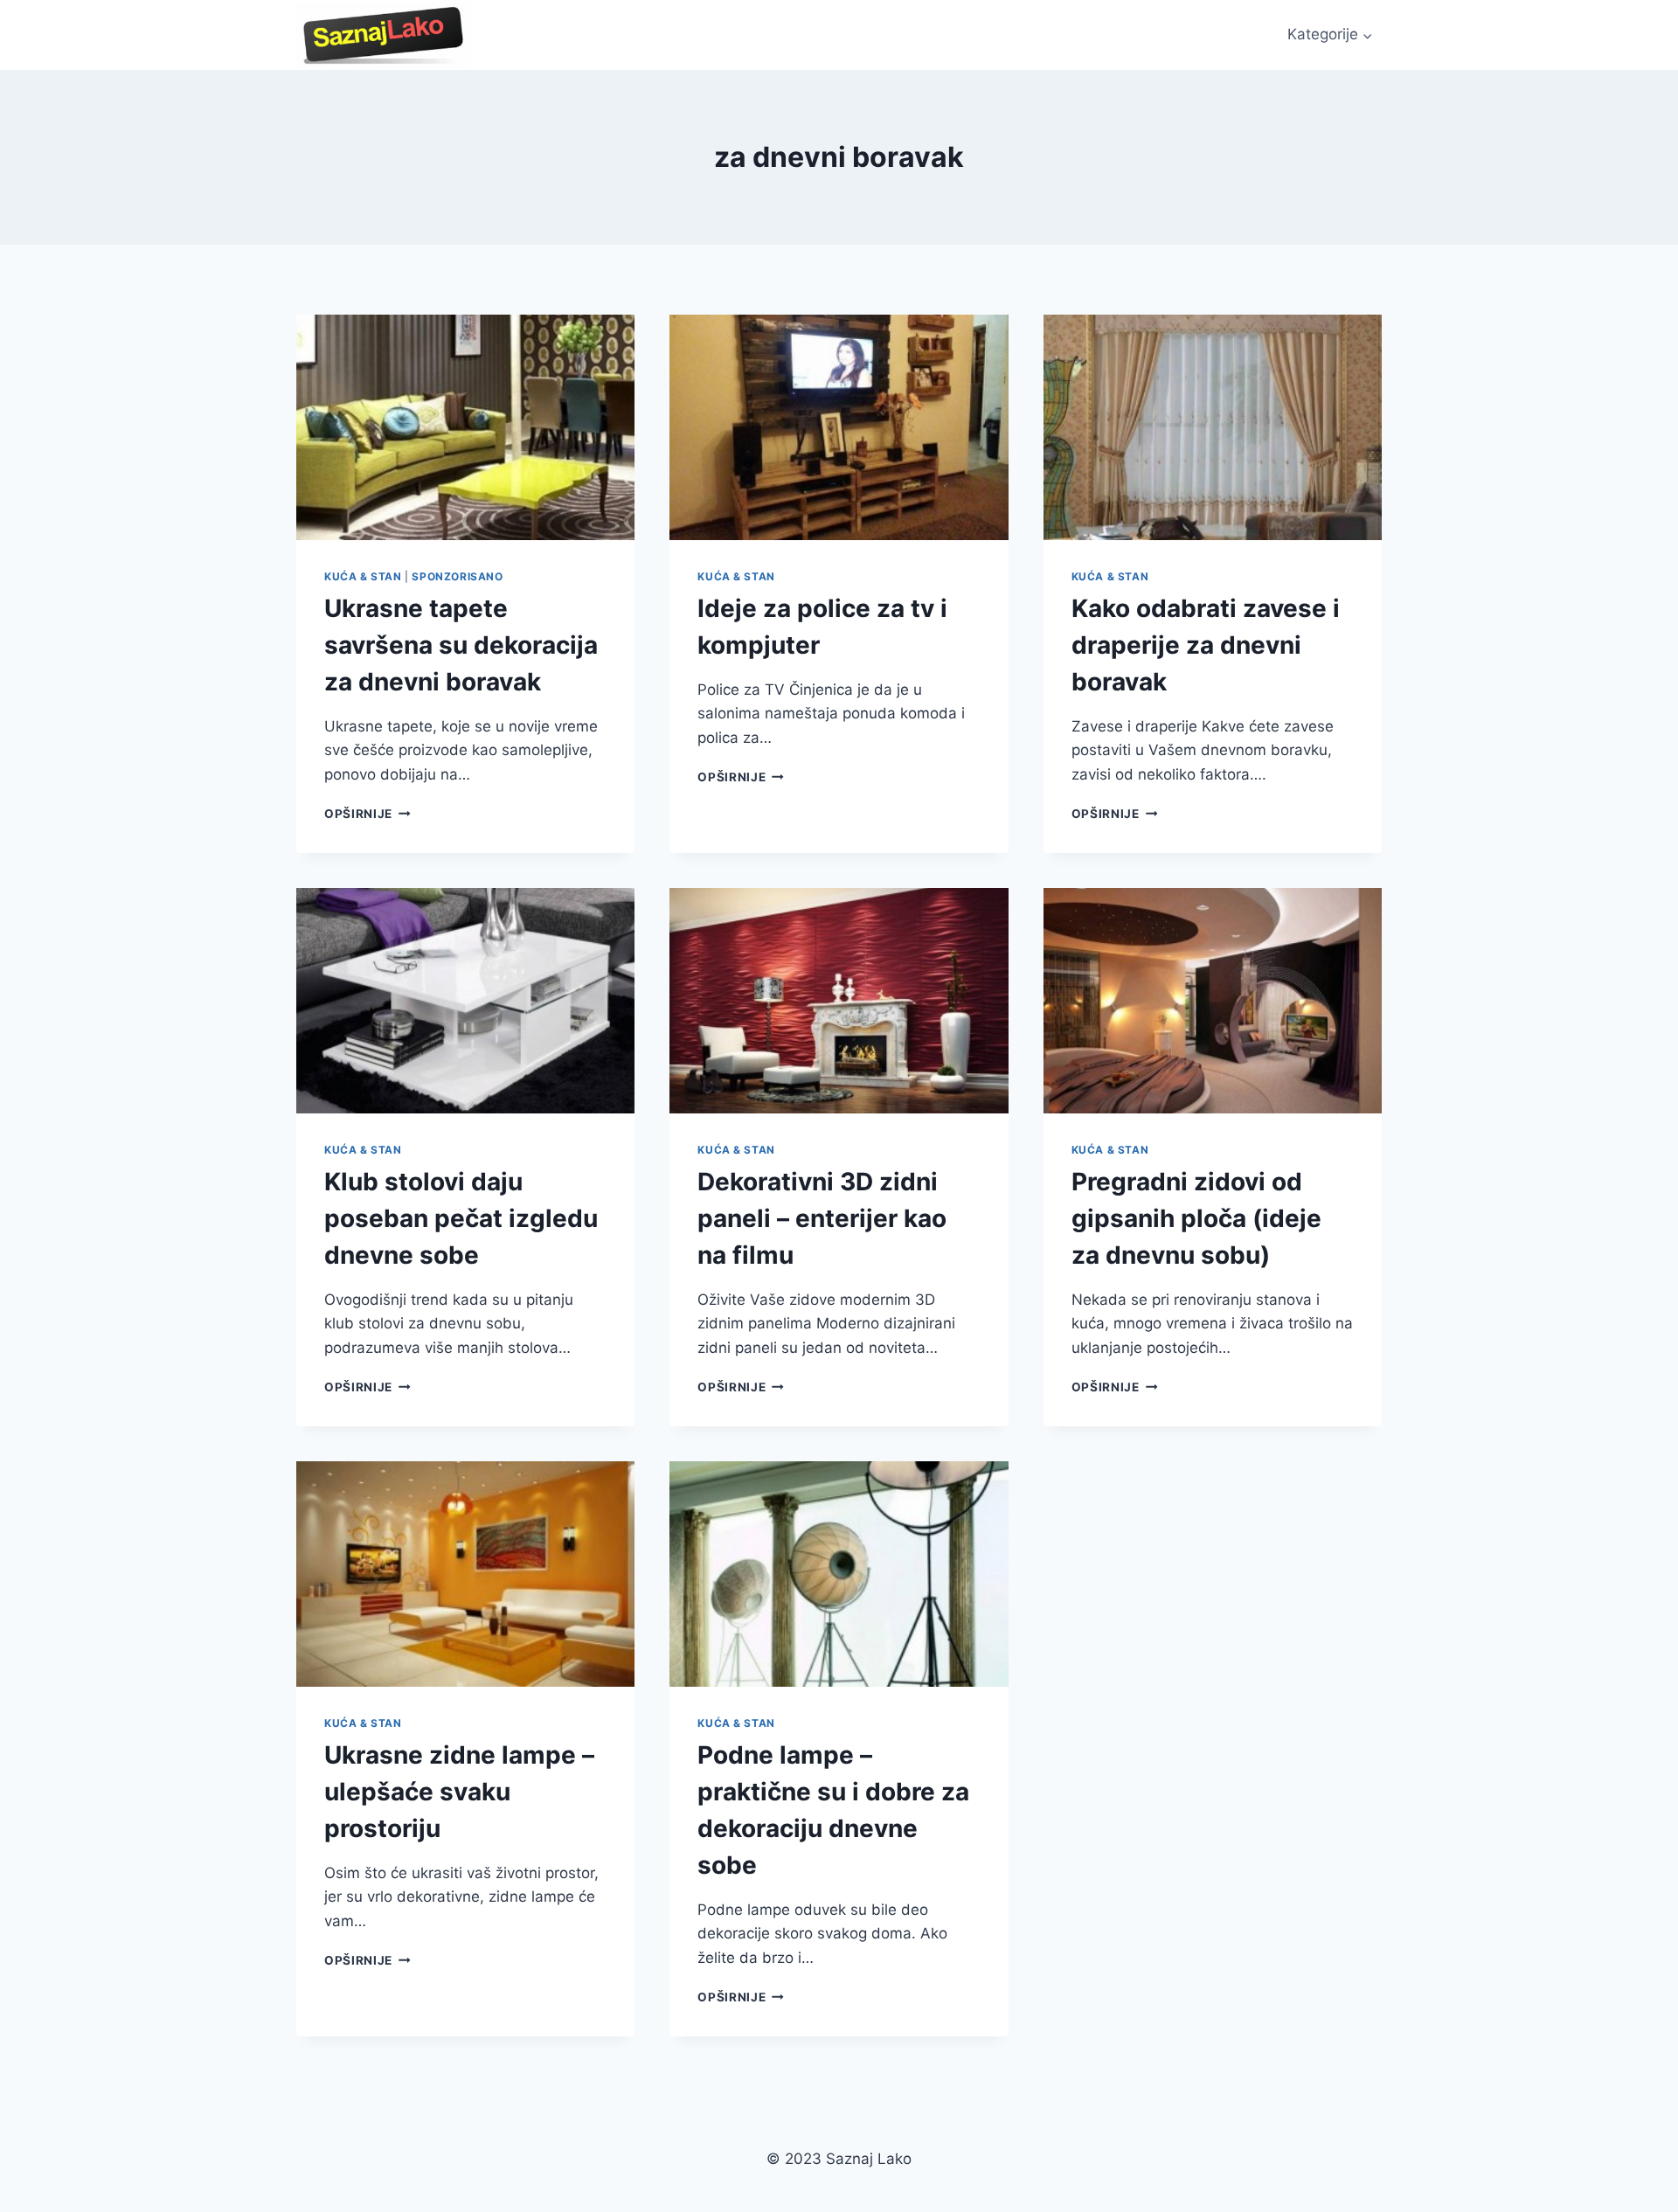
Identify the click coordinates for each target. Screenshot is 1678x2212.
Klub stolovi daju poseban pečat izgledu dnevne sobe (461, 1218)
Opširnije (367, 814)
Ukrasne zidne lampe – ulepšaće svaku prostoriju (459, 1792)
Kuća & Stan (363, 576)
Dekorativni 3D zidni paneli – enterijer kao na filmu (822, 1218)
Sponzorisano (457, 576)
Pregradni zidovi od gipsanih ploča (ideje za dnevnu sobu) (1196, 1218)
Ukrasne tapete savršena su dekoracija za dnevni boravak (461, 645)
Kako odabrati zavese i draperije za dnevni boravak (1206, 645)
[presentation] (465, 427)
